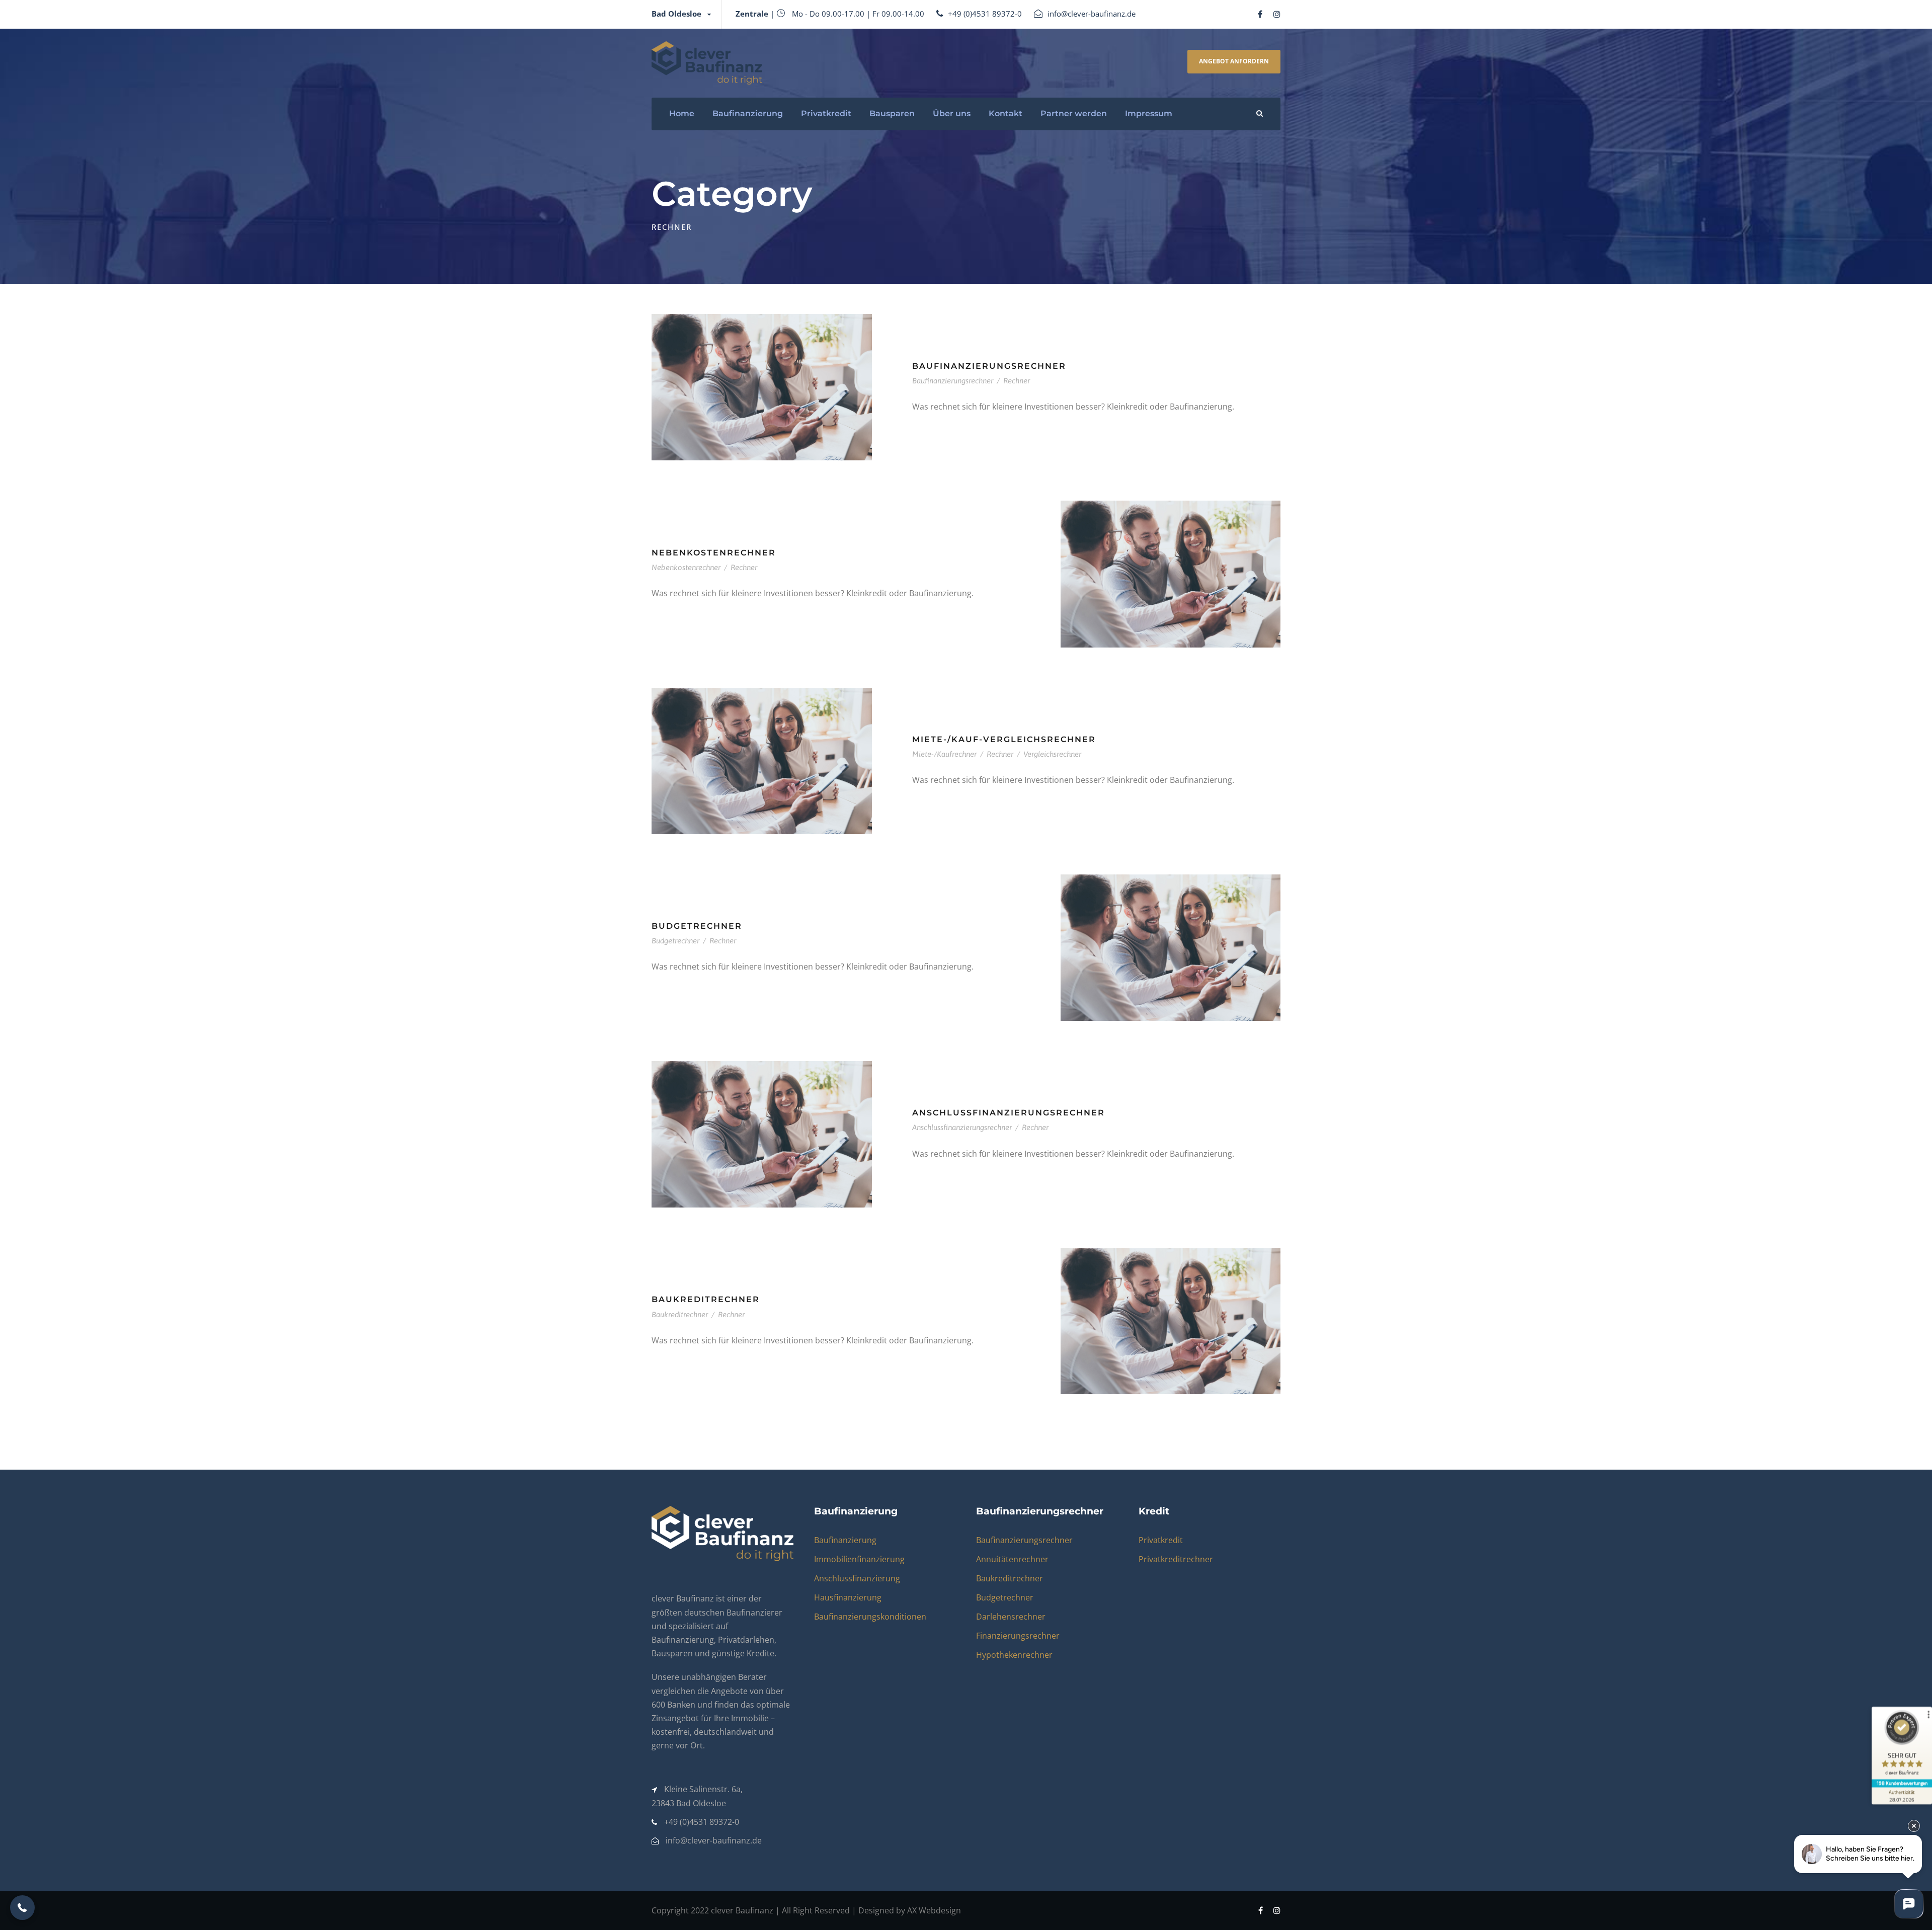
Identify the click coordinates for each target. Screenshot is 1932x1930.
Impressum (1149, 113)
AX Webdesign (934, 1910)
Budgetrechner (697, 926)
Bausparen (892, 113)
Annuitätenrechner (1012, 1559)
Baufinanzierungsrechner (989, 366)
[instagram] (1277, 14)
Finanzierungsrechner (1018, 1636)
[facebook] (1260, 14)
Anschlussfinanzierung (857, 1578)
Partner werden (1074, 113)
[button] (22, 1908)
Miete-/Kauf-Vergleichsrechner (1004, 739)
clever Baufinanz (742, 1910)
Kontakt (1005, 113)
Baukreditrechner (706, 1299)
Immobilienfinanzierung (859, 1559)
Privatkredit (826, 113)
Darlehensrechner (1011, 1617)
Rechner (1017, 381)
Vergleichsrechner (1052, 754)
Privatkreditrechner (1176, 1559)
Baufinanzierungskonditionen (870, 1617)
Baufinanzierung (748, 113)
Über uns (952, 113)
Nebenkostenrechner (714, 553)
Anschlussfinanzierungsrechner (1009, 1113)
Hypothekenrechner (1014, 1655)
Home (682, 113)
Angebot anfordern (1234, 61)
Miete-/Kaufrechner (944, 754)
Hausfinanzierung (848, 1597)
